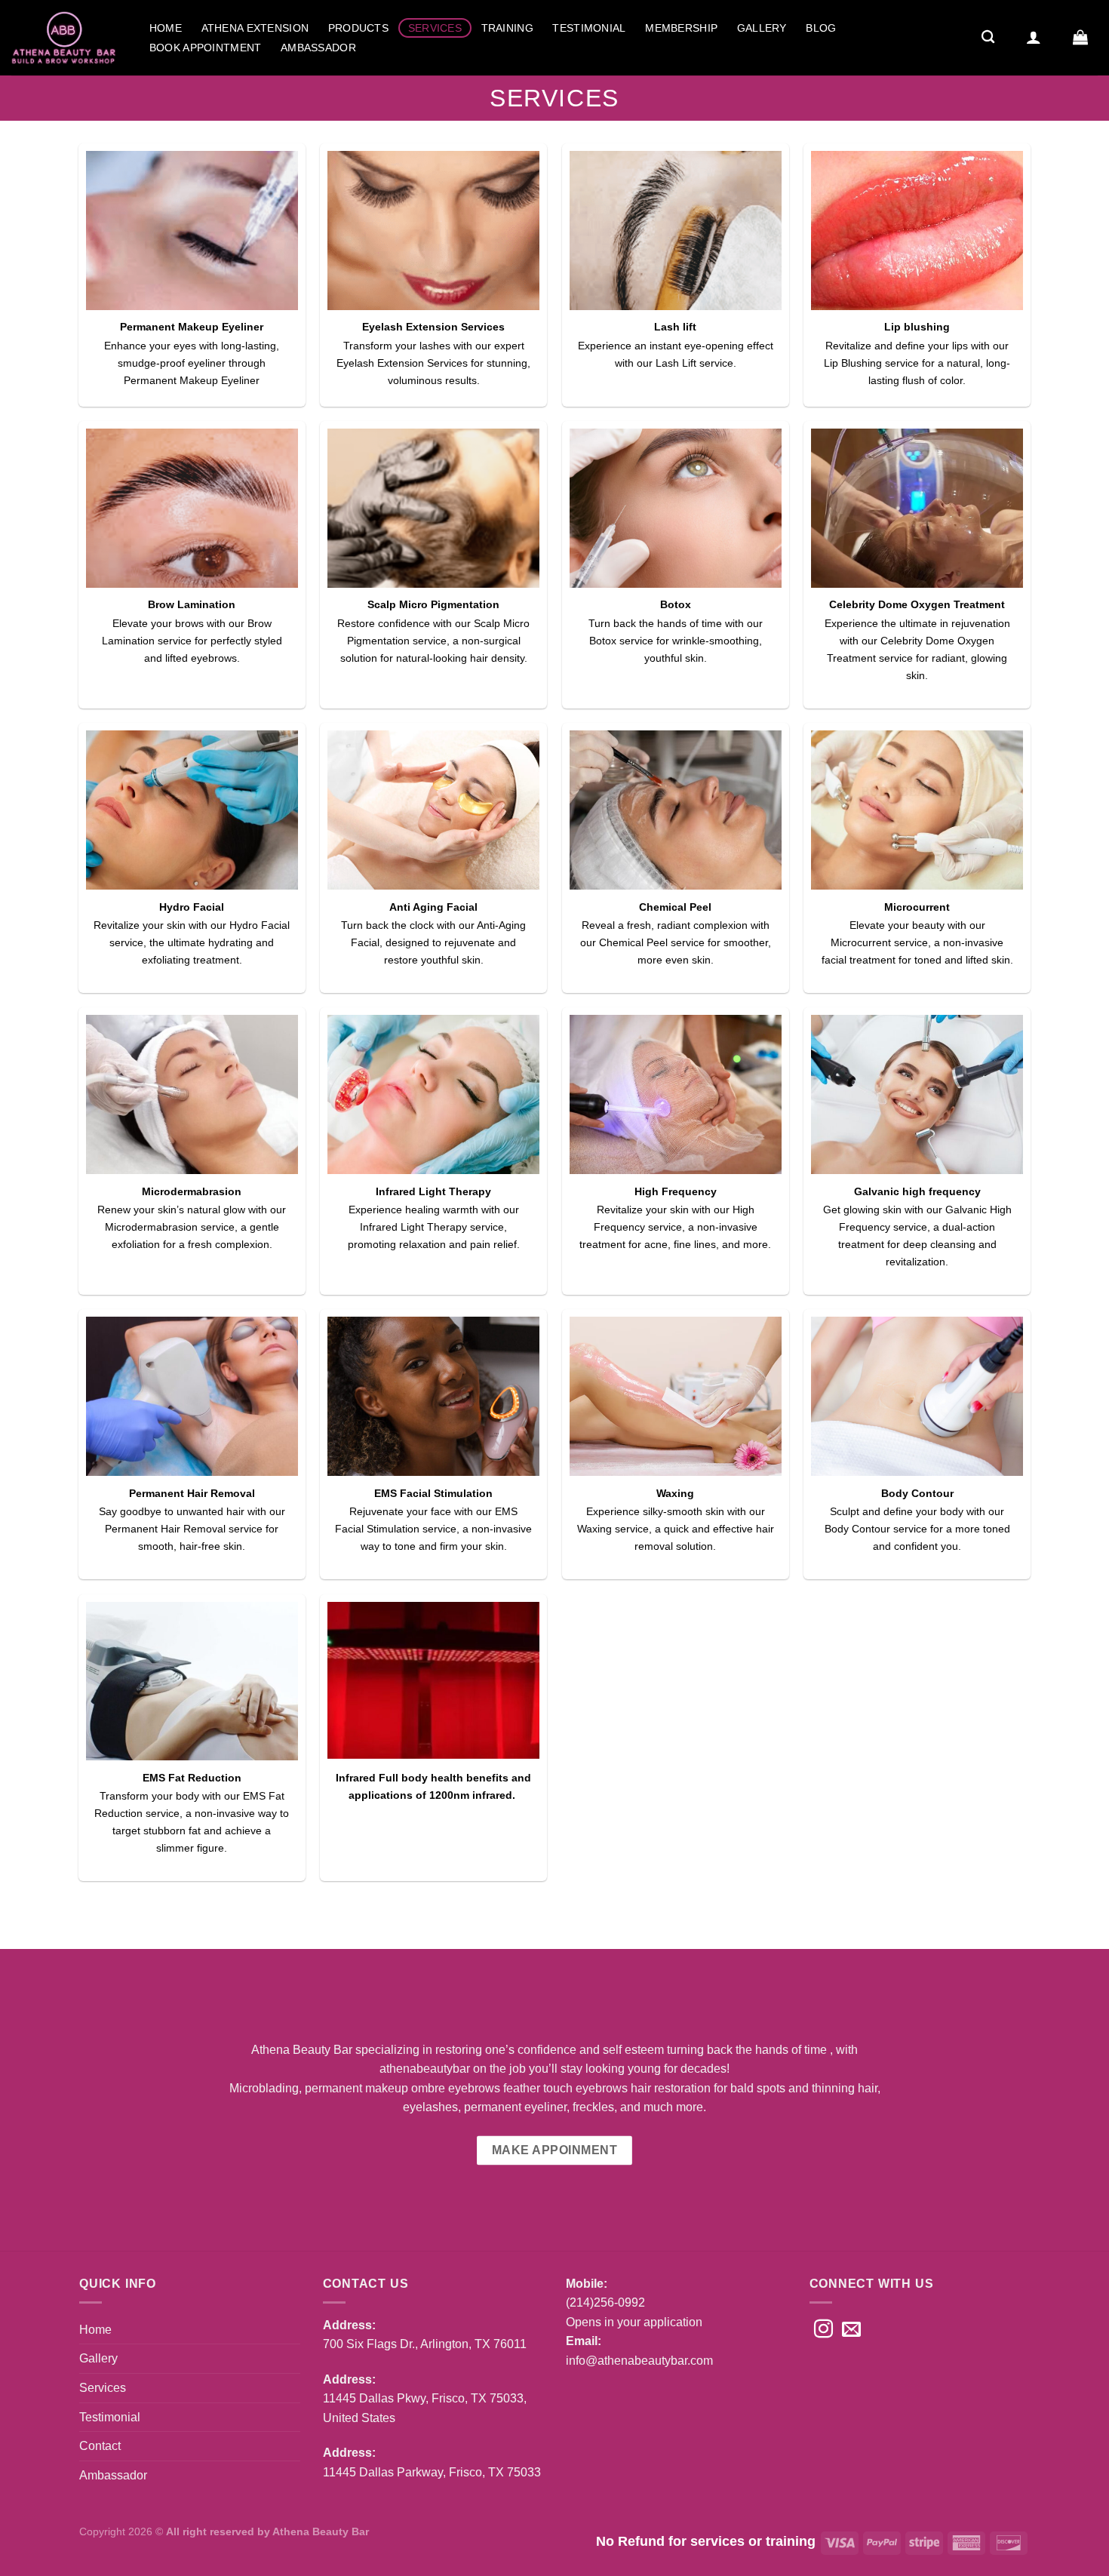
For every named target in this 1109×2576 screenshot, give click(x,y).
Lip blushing (917, 327)
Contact (100, 2446)
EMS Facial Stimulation (433, 1493)
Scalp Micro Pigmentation (433, 604)
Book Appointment (206, 48)
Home (166, 28)
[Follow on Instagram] (823, 2330)
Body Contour (917, 1493)
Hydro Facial (192, 907)
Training (507, 28)
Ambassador (318, 48)
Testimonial (589, 28)
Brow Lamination (192, 604)
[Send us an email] (851, 2330)
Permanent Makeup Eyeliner (192, 327)
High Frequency (676, 1191)
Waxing (675, 1493)
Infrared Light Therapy (433, 1191)
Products (358, 28)
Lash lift (675, 327)
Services (435, 28)
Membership (681, 28)
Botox (676, 604)
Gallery (762, 28)
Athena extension (255, 28)
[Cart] (1080, 37)
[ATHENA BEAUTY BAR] (64, 37)
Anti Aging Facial (433, 907)
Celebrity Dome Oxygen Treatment (917, 604)
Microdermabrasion (192, 1191)
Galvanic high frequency (917, 1191)
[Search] (988, 37)
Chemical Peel (675, 907)
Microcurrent (917, 907)
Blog (821, 28)
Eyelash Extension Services (433, 327)
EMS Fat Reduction (192, 1778)
